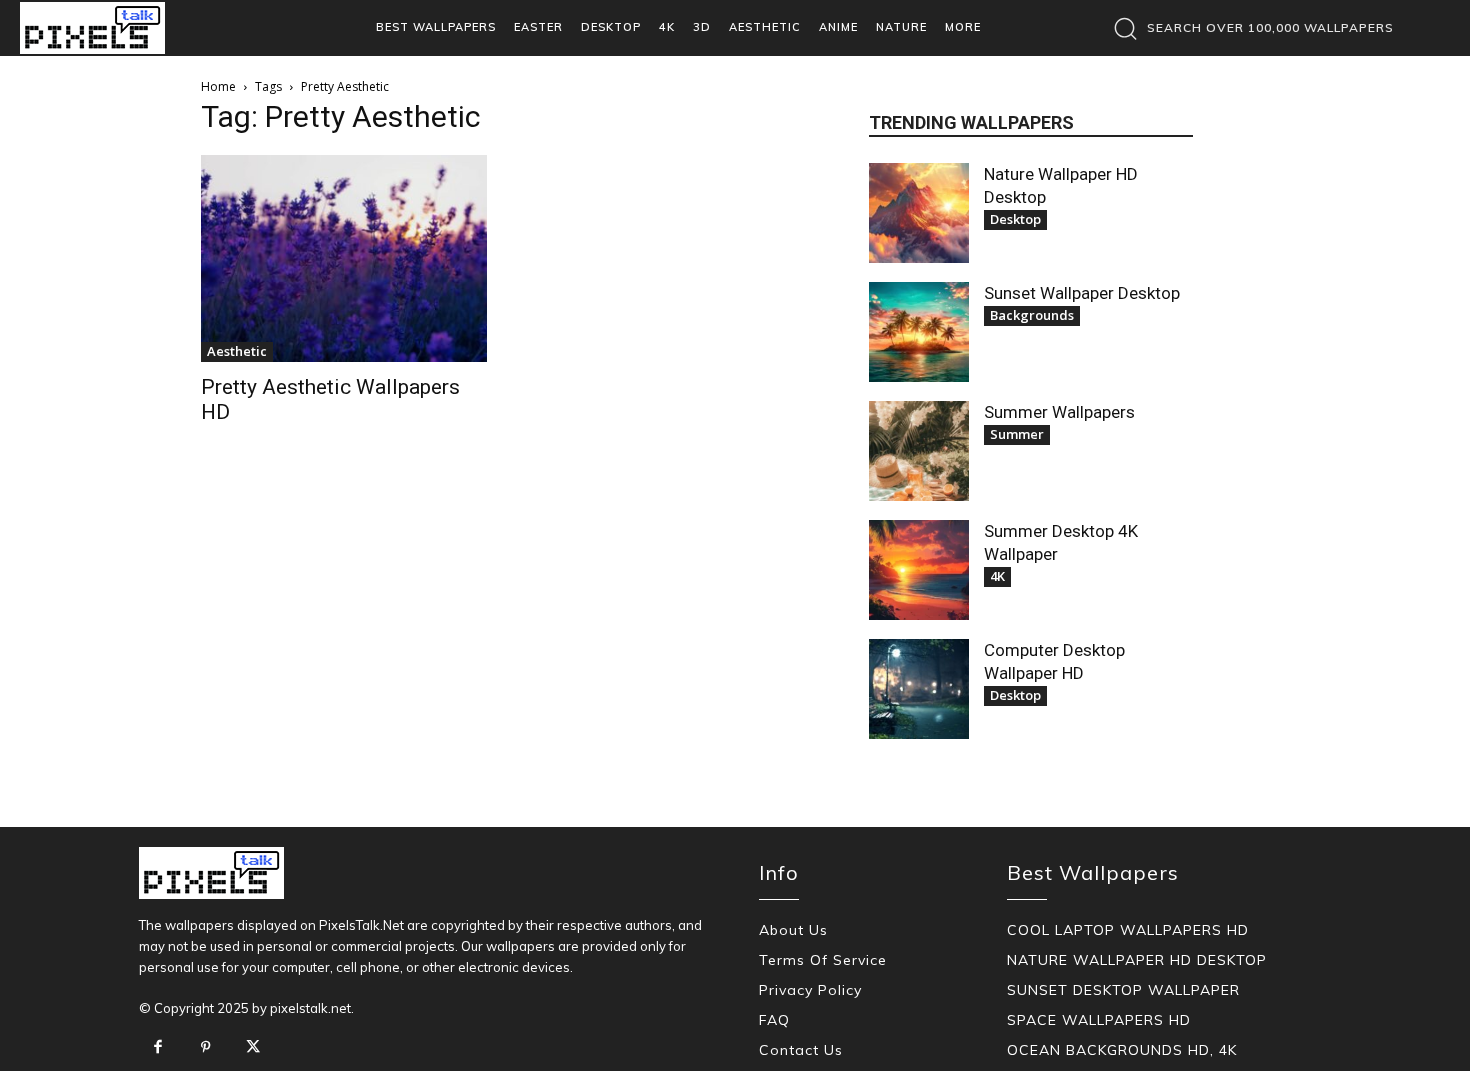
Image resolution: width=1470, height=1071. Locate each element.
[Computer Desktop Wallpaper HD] (919, 689)
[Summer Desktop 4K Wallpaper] (919, 570)
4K (997, 576)
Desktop (1015, 219)
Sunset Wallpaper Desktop (1082, 293)
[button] (1248, 28)
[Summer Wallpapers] (919, 451)
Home (218, 86)
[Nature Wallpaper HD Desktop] (919, 213)
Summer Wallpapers (1059, 412)
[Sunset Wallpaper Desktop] (919, 332)
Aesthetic (237, 351)
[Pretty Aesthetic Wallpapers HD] (344, 258)
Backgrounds (1032, 315)
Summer (1017, 434)
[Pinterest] (206, 1048)
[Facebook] (158, 1048)
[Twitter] (253, 1048)
